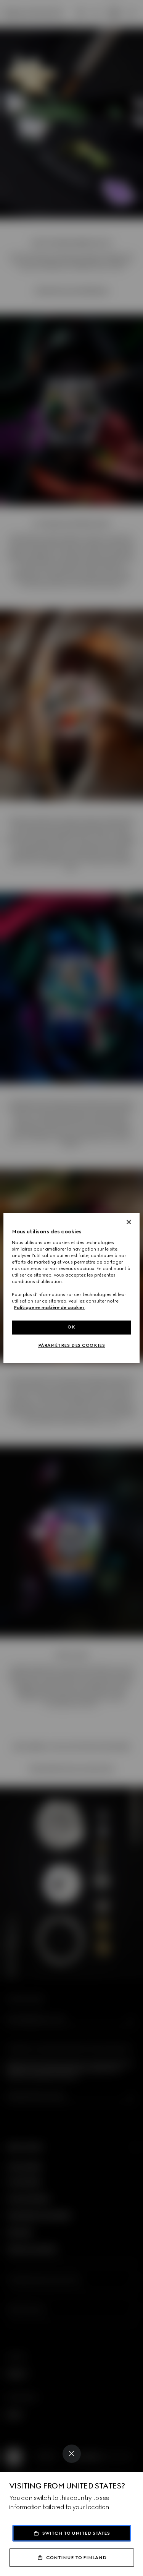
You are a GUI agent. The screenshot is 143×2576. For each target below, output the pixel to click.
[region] (71, 1288)
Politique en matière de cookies (49, 1308)
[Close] (72, 2454)
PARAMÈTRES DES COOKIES (72, 1346)
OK (71, 1327)
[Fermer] (129, 1222)
